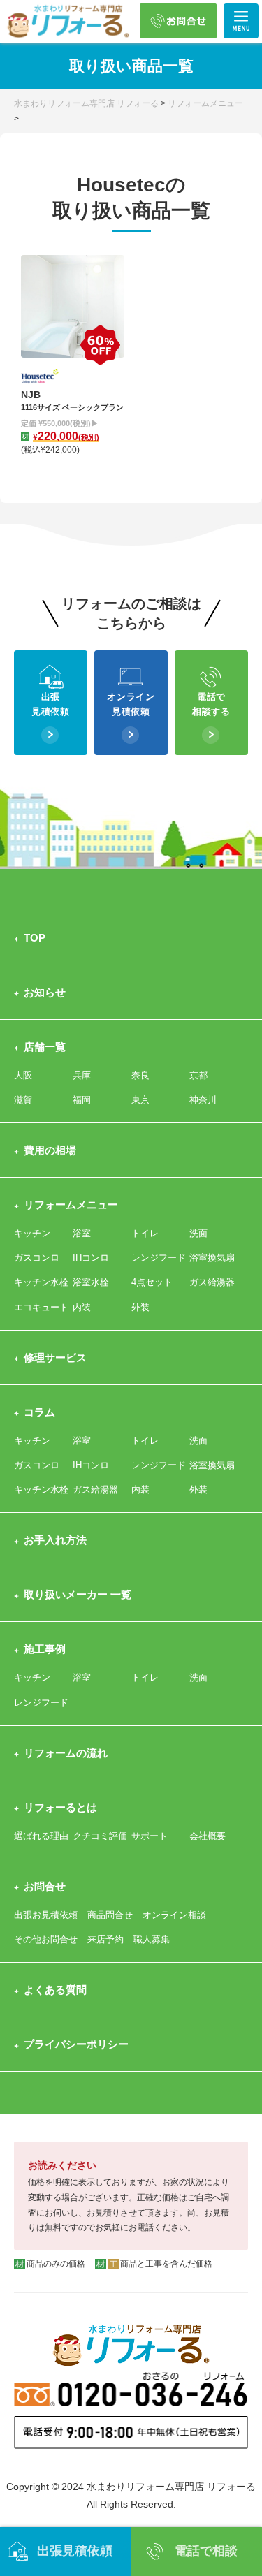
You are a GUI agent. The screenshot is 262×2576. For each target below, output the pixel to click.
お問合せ (45, 1886)
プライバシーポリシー (76, 2044)
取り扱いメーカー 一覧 (78, 1594)
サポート (150, 1836)
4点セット (152, 1282)
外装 (140, 1307)
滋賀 (23, 1100)
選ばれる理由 (41, 1836)
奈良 (140, 1075)
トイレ (145, 1233)
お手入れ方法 (55, 1540)
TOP (35, 938)
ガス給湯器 (212, 1282)
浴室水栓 (91, 1282)
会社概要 (208, 1836)
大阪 (23, 1075)
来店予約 (105, 1939)
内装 (82, 1307)
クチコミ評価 (100, 1836)
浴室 (82, 1233)
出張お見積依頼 (46, 1915)
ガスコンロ (37, 1258)
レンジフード (159, 1258)
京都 (198, 1075)
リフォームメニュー (71, 1205)
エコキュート (41, 1307)
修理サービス (55, 1357)
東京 (140, 1100)
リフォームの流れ (66, 1753)
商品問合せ (110, 1915)
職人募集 (152, 1939)
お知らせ (45, 992)
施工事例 (45, 1649)
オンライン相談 (174, 1915)
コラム (39, 1412)
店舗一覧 (45, 1047)
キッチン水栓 (41, 1282)
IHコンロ (91, 1258)
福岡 (82, 1100)
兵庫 (82, 1075)
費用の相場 (50, 1150)
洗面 (198, 1233)
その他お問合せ (46, 1939)
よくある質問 (55, 1990)
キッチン (32, 1233)
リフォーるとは (60, 1807)
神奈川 (203, 1100)
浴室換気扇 (212, 1258)
